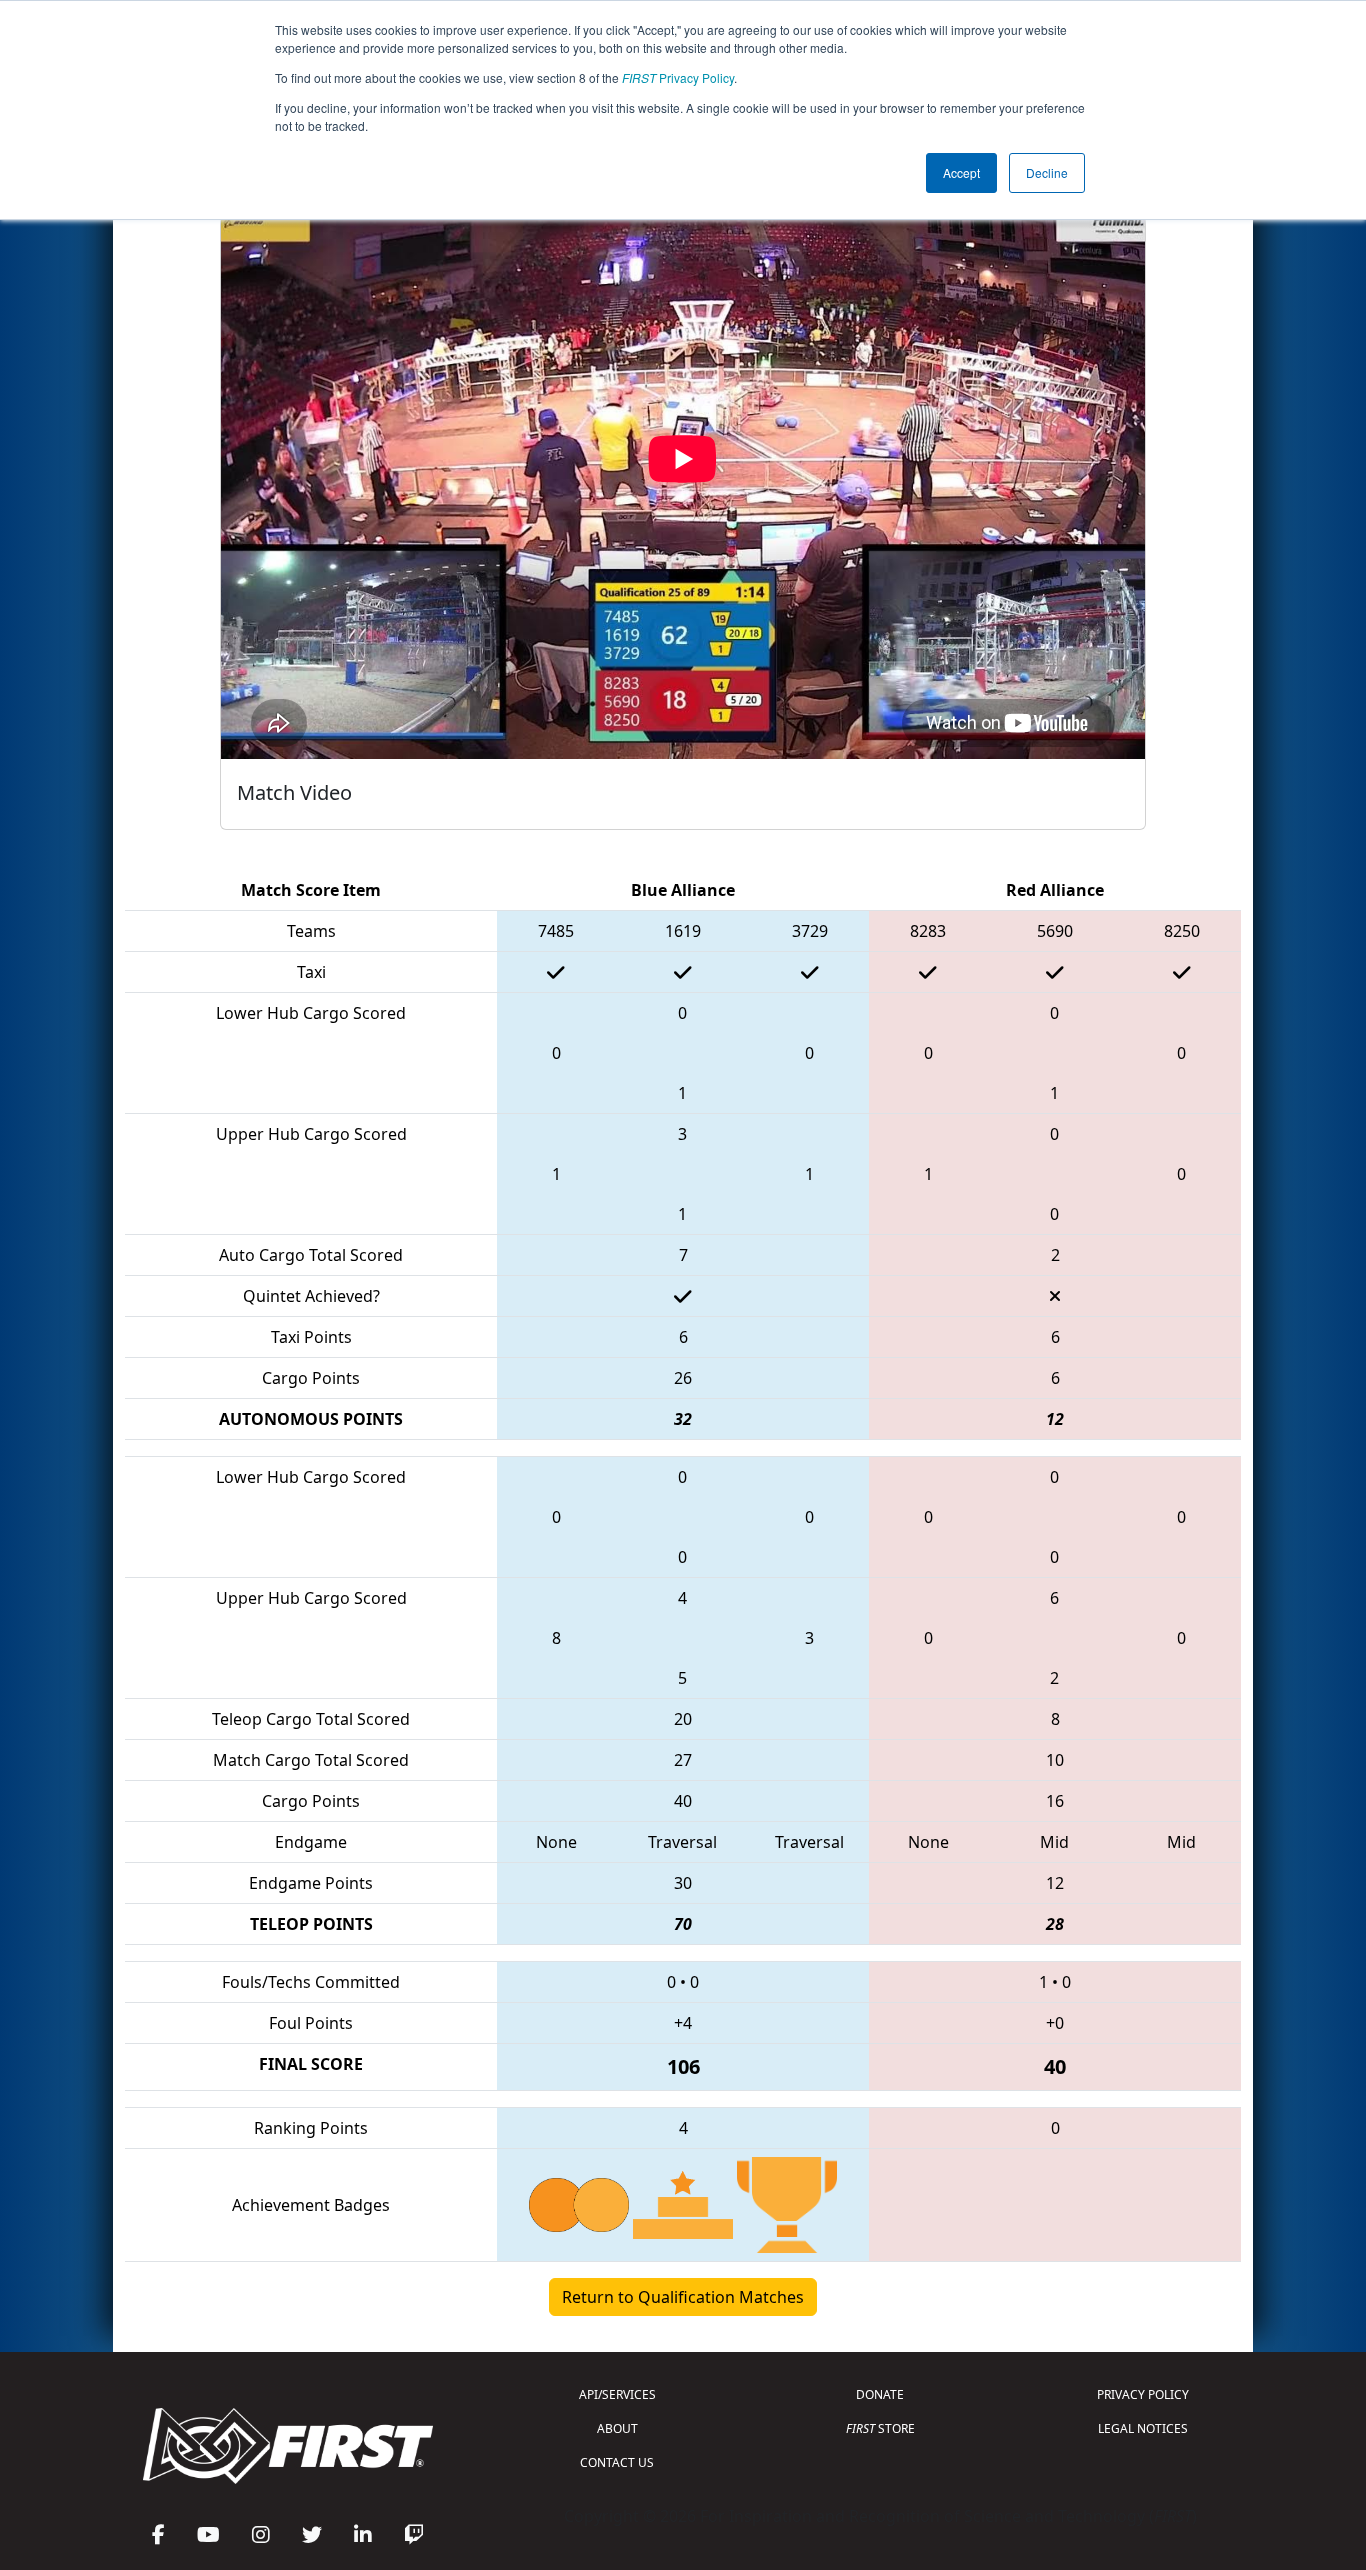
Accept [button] (961, 172)
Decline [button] (1047, 172)
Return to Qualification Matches (683, 2297)
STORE (880, 2428)
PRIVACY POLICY (1143, 2394)
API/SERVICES (617, 2394)
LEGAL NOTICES (1143, 2428)
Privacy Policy (678, 77)
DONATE (880, 2394)
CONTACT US (617, 2462)
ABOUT (617, 2428)
